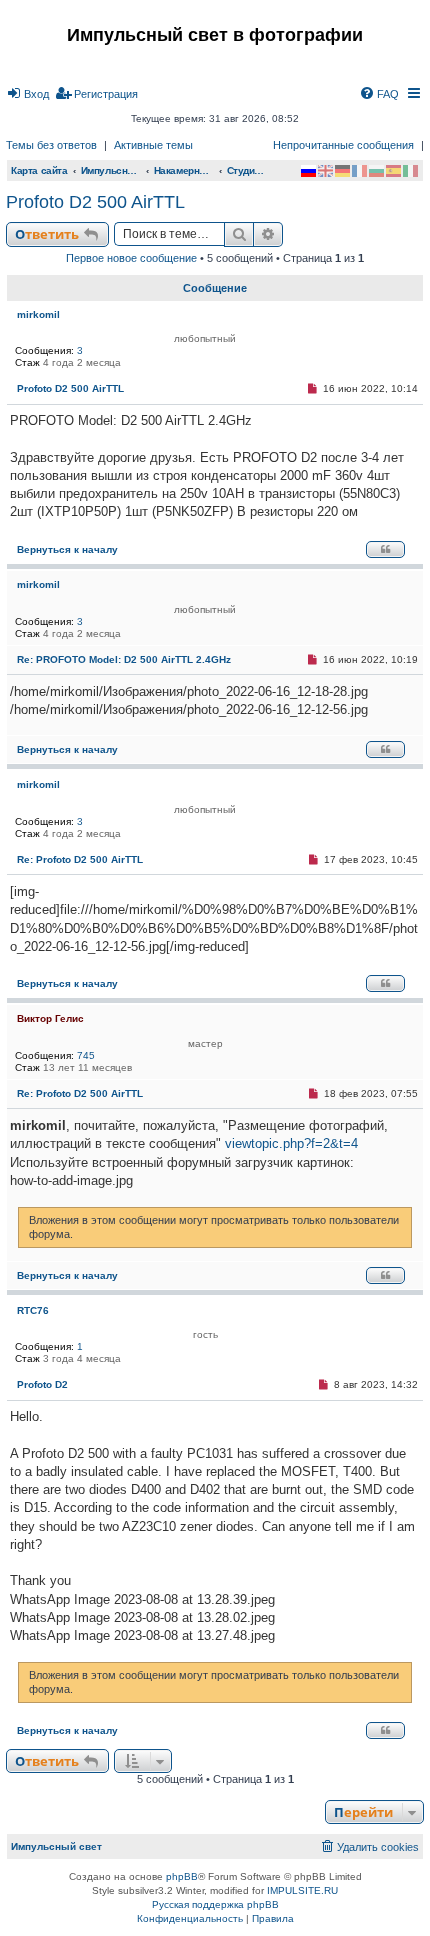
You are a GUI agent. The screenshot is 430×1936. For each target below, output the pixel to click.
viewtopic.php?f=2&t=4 (291, 1143)
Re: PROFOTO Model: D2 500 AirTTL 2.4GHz (124, 659)
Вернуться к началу (67, 549)
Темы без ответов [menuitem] (51, 145)
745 (86, 1055)
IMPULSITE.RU (302, 1890)
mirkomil (38, 314)
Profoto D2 (42, 1384)
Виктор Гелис (50, 1018)
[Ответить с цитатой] (385, 549)
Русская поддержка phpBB (215, 1904)
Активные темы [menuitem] (153, 145)
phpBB (182, 1876)
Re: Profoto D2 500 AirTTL (80, 859)
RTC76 (33, 1310)
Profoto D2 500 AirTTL (95, 202)
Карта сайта (39, 170)
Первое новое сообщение (131, 258)
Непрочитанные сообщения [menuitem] (343, 145)
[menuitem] (27, 94)
